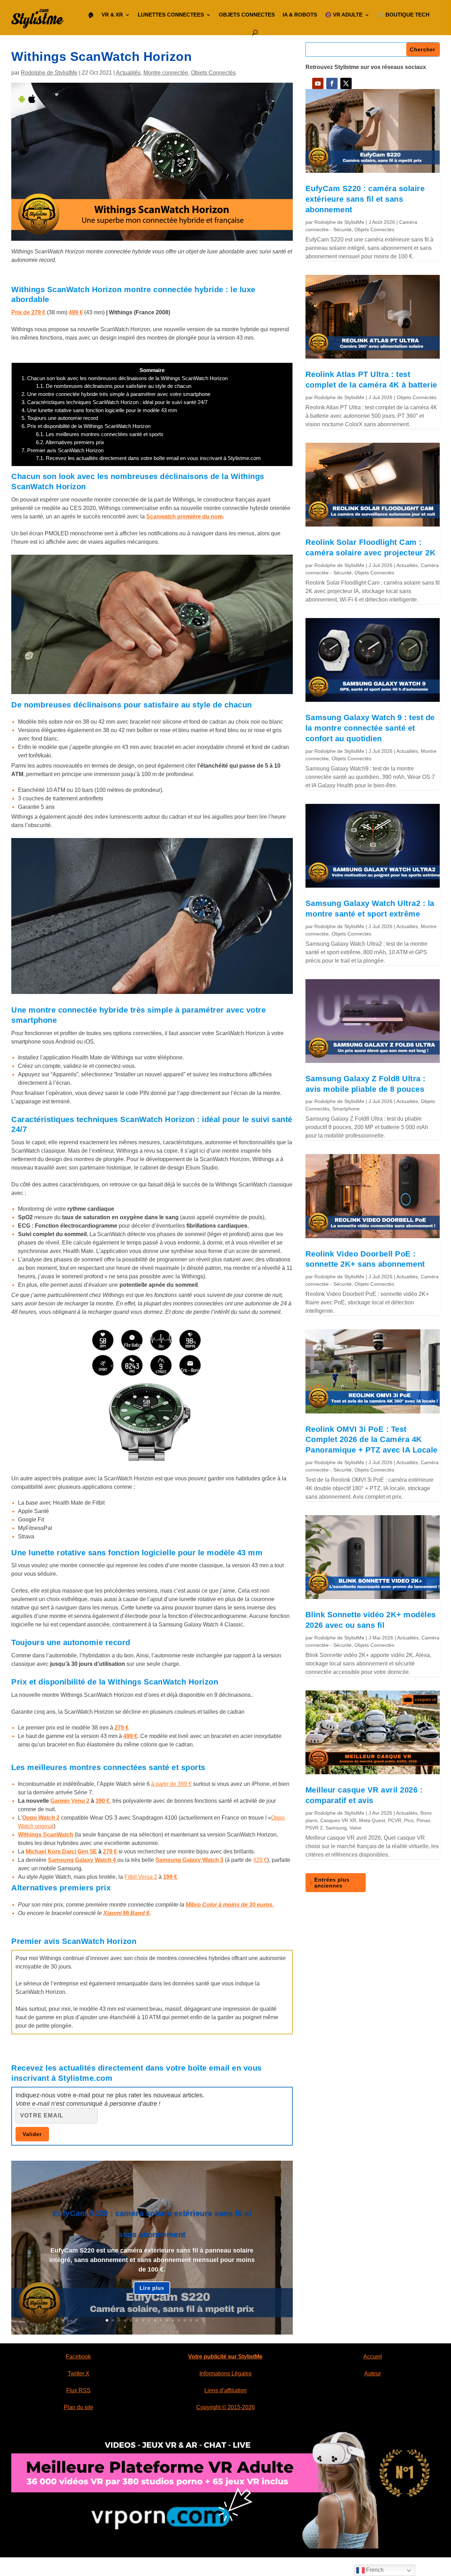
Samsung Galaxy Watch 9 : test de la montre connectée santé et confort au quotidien (370, 728)
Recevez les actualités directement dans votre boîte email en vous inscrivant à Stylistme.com (148, 458)
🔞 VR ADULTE (344, 15)
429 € (260, 1860)
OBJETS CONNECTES (247, 15)
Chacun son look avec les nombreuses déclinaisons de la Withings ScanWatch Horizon (125, 378)
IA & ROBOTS (300, 15)
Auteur (373, 2373)
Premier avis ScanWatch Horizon (63, 450)
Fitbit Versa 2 (141, 1877)
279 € (110, 1851)
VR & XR (112, 15)
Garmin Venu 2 (70, 1801)
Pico (409, 1820)
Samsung (336, 1828)
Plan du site (79, 2407)
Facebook (78, 2357)
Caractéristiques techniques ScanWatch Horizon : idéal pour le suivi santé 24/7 (115, 402)
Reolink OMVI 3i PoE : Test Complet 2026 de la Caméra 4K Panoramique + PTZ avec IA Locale (372, 1440)
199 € (170, 1877)
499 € (76, 312)
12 (173, 2320)
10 (161, 2320)
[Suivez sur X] (346, 83)
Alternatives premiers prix (70, 442)
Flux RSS (78, 2390)
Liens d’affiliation (225, 2390)
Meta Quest (372, 1820)
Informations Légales (225, 2373)
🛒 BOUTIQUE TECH (403, 15)
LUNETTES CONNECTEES (171, 15)
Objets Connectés (213, 73)
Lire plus (152, 2288)
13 (179, 2320)
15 (191, 2320)
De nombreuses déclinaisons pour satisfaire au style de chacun (114, 386)
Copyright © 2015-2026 (225, 2407)
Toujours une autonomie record (60, 418)
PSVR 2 (314, 1828)
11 (167, 2320)
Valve (356, 1828)
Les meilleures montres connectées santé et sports (100, 434)
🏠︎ (91, 15)
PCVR (395, 1820)
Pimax (423, 1820)
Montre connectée (166, 73)
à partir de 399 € (171, 1784)
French (374, 2570)
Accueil (373, 2357)
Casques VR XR (338, 1820)
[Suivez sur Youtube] (318, 83)
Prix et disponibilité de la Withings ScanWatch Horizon (86, 426)
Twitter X (79, 2373)
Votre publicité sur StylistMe (225, 2357)
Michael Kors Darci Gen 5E (61, 1851)
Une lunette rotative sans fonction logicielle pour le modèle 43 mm (99, 410)
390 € (103, 1801)
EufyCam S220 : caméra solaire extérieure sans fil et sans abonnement (365, 199)
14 (185, 2320)
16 (197, 2320)
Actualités (128, 73)
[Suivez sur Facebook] (332, 83)
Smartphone (346, 1109)
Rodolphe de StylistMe (49, 73)
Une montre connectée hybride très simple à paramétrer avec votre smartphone (116, 394)
